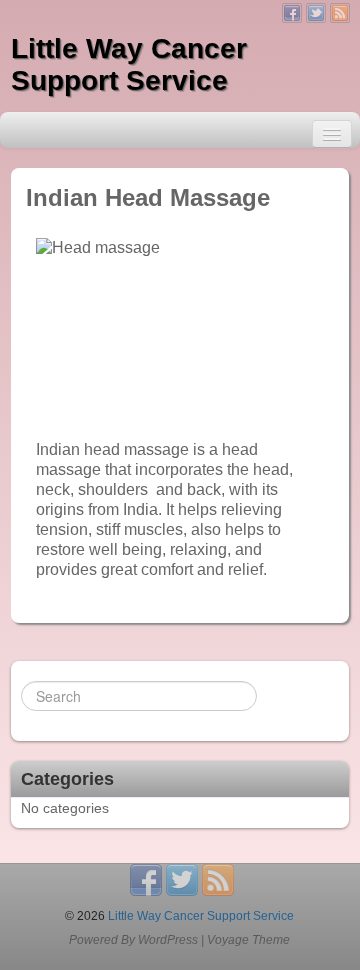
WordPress (168, 940)
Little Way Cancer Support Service (129, 64)
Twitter (316, 13)
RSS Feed (340, 13)
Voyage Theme (248, 940)
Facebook (292, 13)
